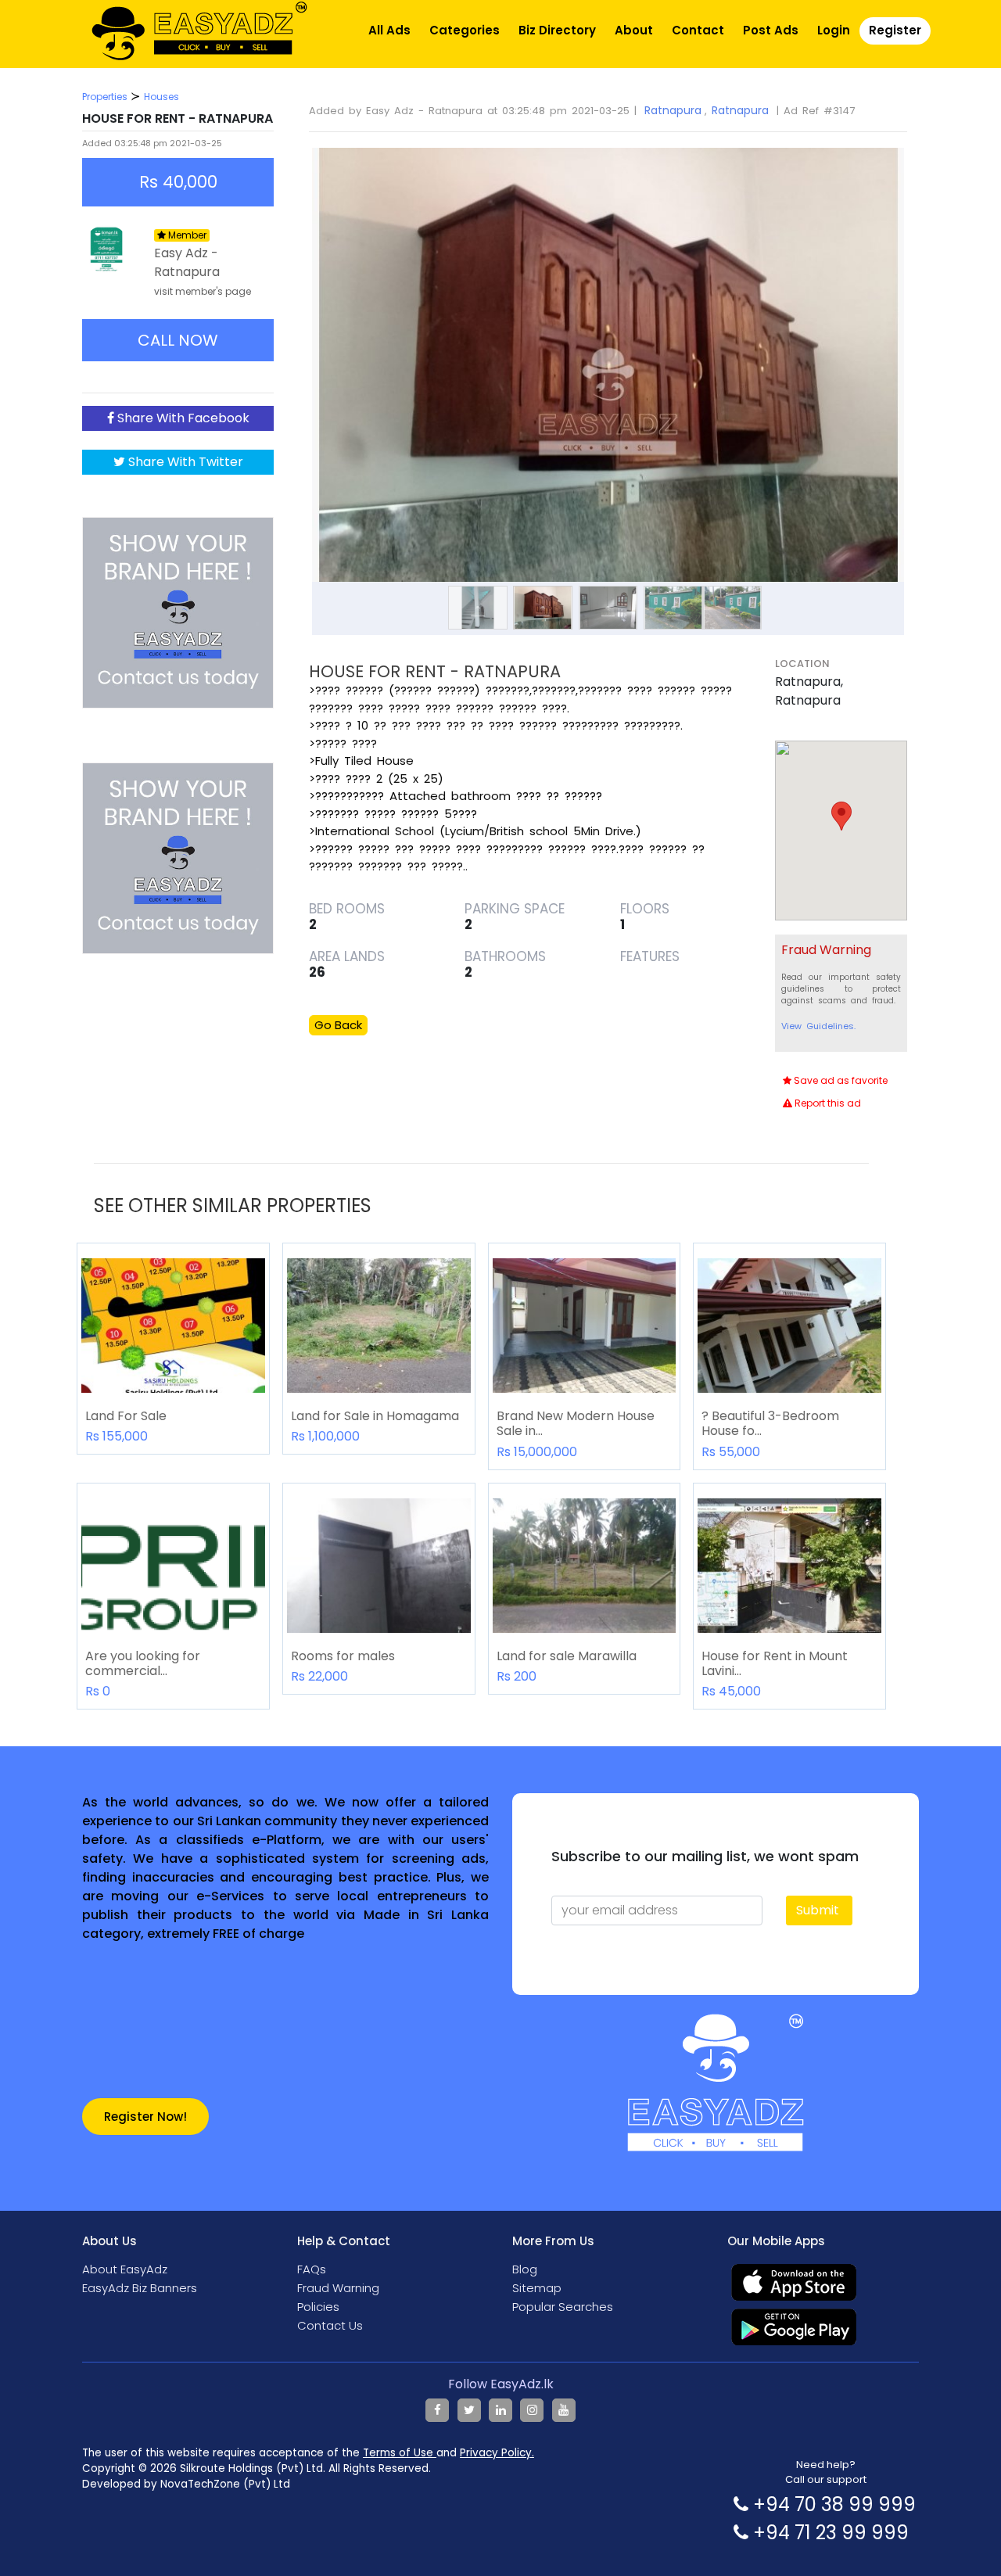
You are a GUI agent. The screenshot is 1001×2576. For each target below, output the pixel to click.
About (634, 30)
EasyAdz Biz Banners (140, 2288)
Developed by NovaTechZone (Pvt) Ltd (186, 2484)
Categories (465, 30)
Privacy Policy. (497, 2453)
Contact (698, 30)
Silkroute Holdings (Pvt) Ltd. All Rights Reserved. (305, 2468)
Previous (289, 347)
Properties (105, 97)
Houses (161, 97)
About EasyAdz (125, 2269)
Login (834, 30)
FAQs (312, 2269)
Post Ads (771, 30)
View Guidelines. (818, 1026)
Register (895, 30)
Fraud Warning (338, 2288)
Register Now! (145, 2117)
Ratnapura (673, 110)
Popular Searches (563, 2307)
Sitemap (537, 2288)
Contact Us (330, 2325)
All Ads (389, 30)
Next (927, 347)
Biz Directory (557, 30)
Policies (318, 2307)
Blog (525, 2269)
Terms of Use (400, 2453)
